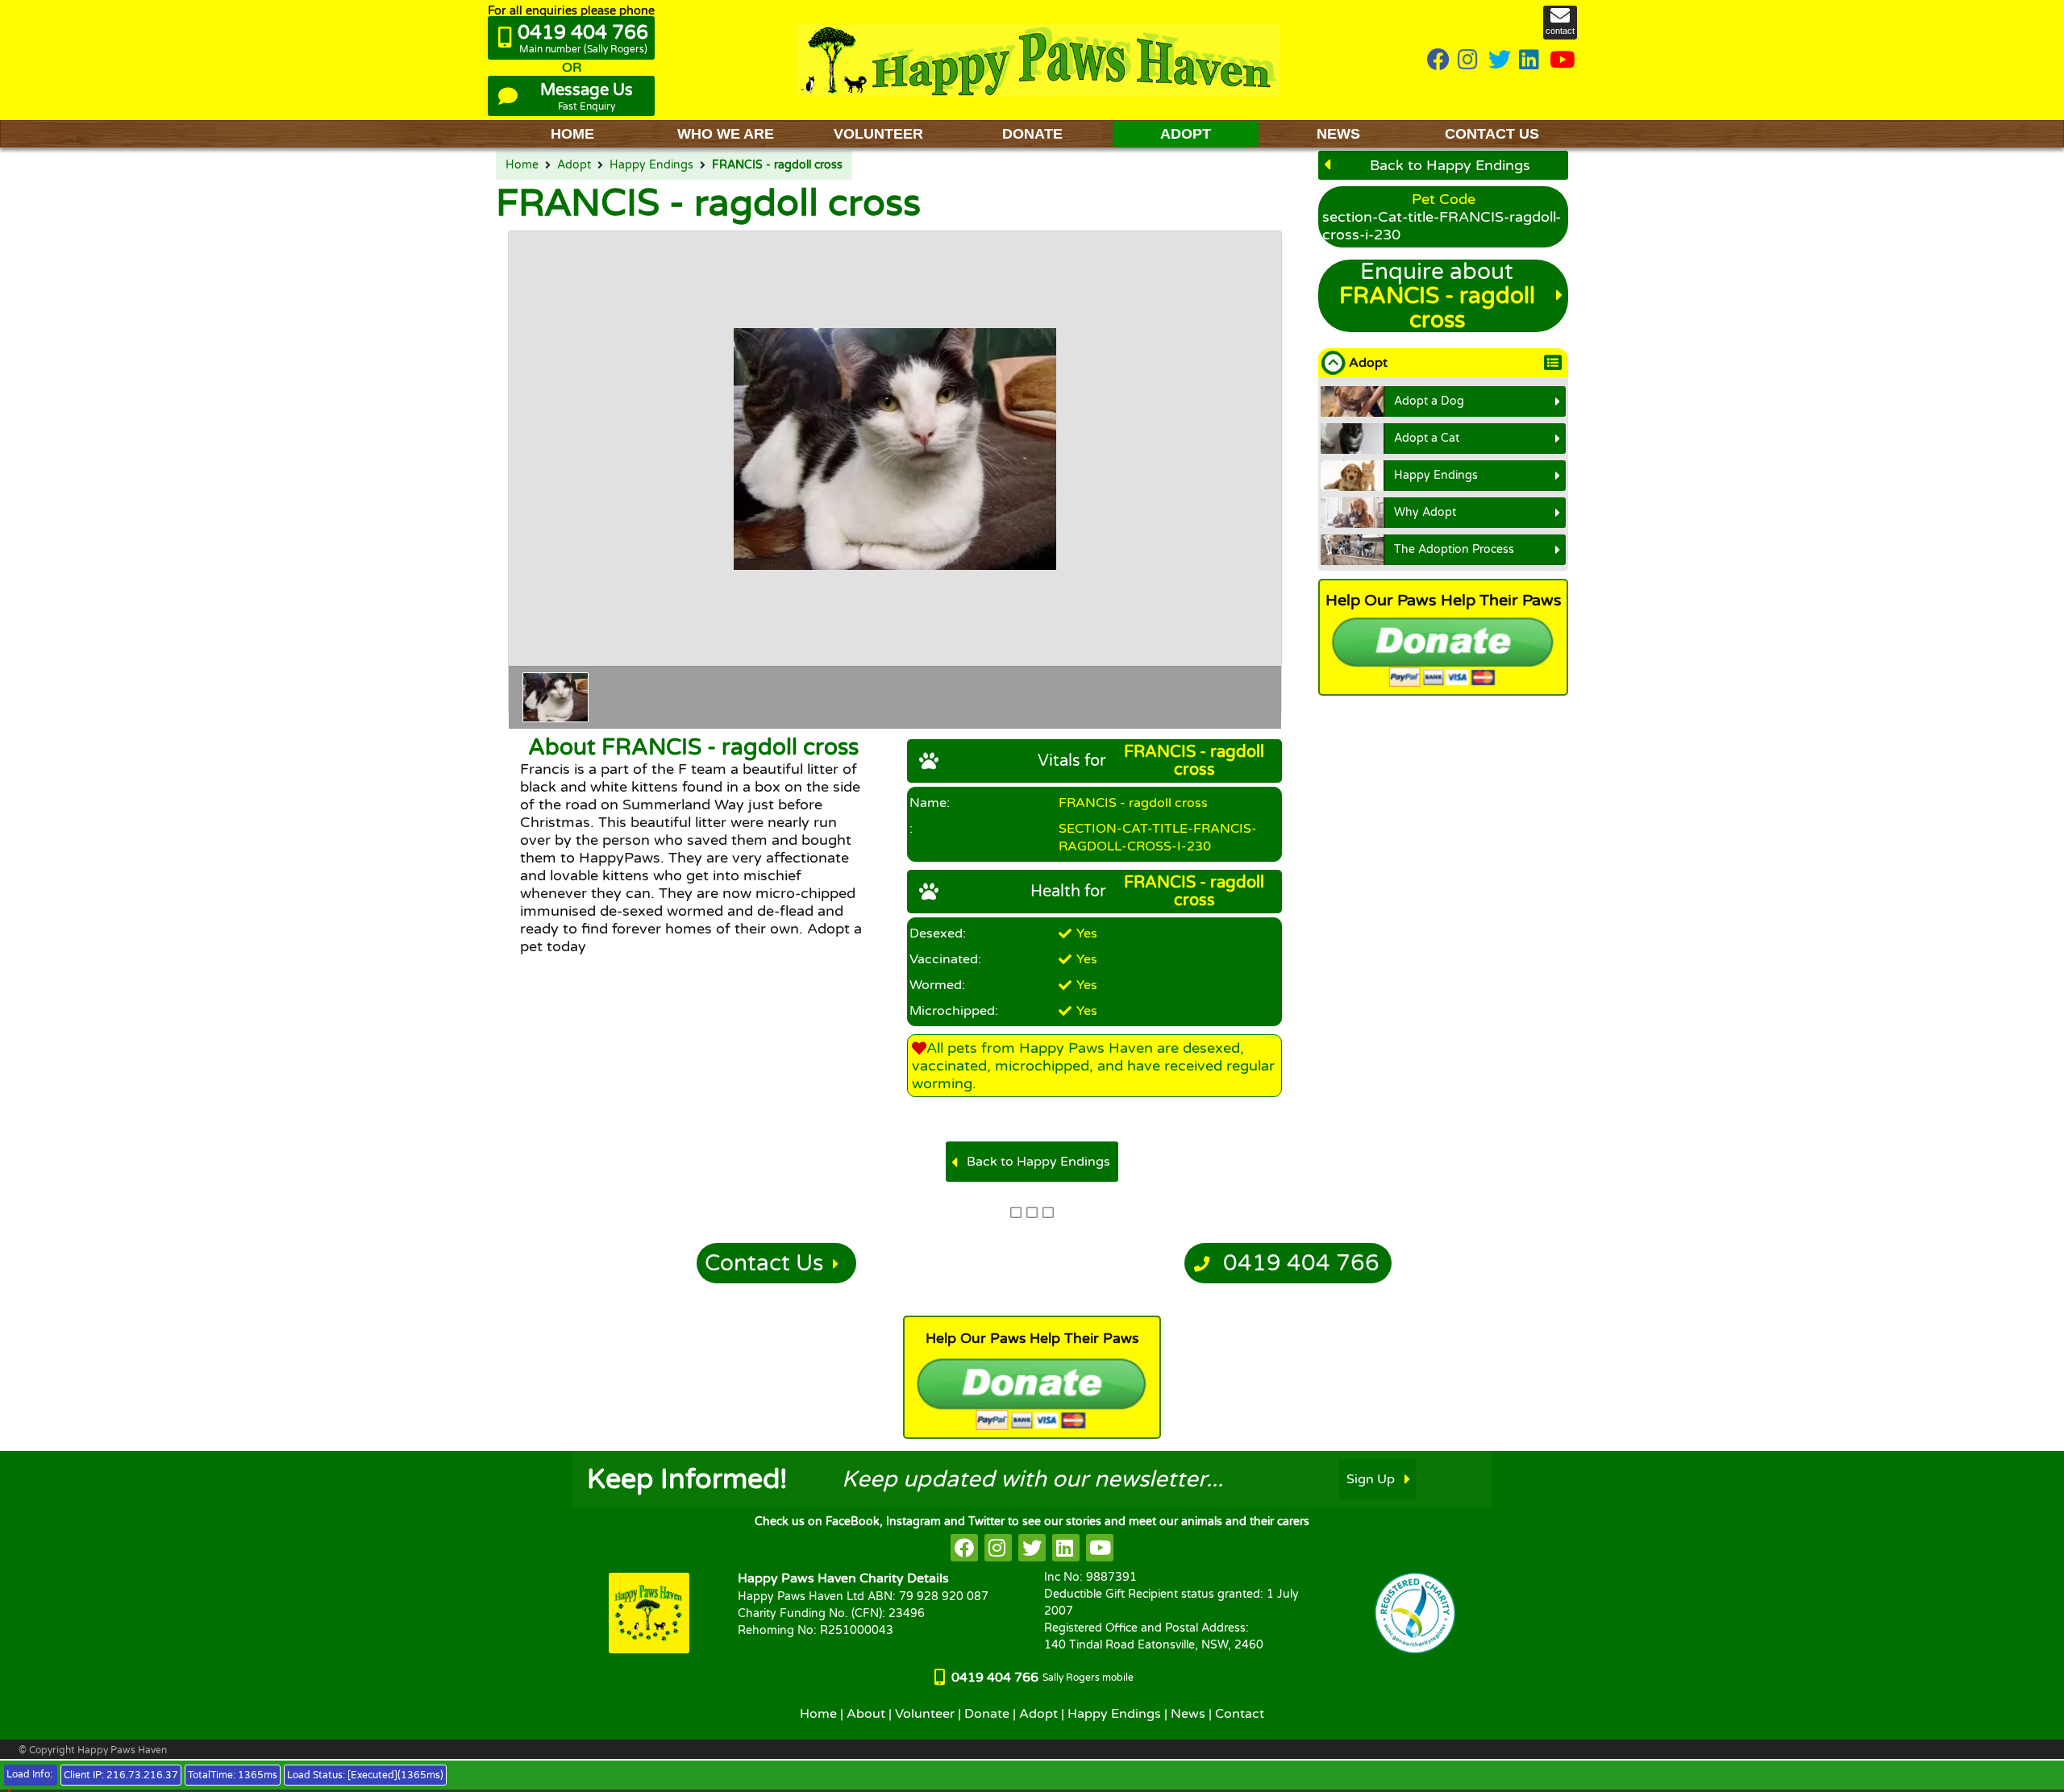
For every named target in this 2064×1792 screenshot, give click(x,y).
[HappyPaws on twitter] (1500, 61)
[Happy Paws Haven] (1038, 60)
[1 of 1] (556, 697)
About (866, 1714)
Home (522, 165)
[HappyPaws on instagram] (1469, 61)
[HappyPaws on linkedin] (1530, 61)
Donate (987, 1714)
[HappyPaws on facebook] (964, 1548)
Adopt (574, 165)
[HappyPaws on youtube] (1563, 61)
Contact (1240, 1714)
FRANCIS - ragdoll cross (777, 165)
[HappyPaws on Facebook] (1438, 61)
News (1188, 1714)
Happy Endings (651, 165)
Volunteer (925, 1714)
